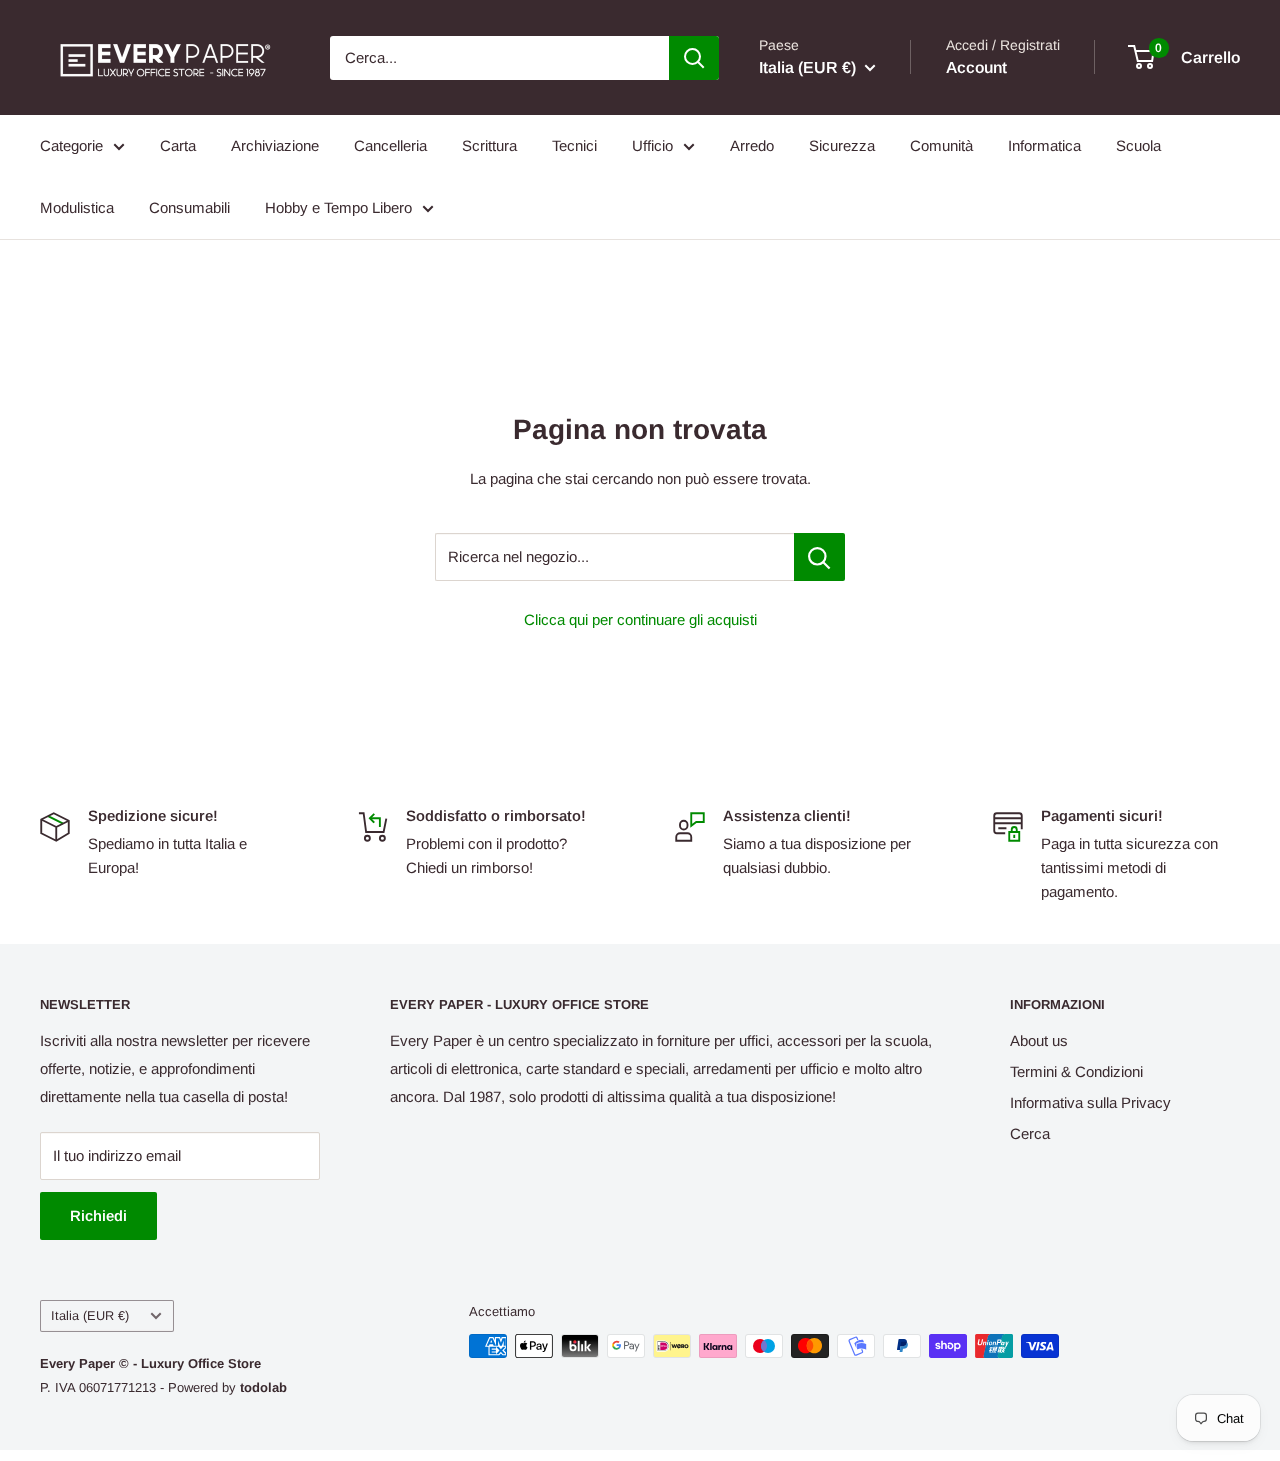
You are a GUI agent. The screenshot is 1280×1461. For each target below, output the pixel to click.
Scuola (1138, 145)
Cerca (1030, 1133)
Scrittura (489, 145)
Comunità (941, 145)
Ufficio (652, 145)
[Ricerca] (694, 58)
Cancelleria (390, 145)
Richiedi (98, 1215)
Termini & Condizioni (1076, 1071)
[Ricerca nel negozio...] (819, 557)
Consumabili (189, 207)
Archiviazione (275, 145)
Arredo (752, 145)
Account (976, 67)
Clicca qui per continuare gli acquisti (640, 619)
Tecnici (574, 145)
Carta (178, 145)
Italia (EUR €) (90, 1315)
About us (1039, 1040)
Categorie (71, 145)
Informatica (1044, 145)
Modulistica (77, 207)
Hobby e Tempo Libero (338, 207)
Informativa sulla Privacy (1090, 1102)
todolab (263, 1387)
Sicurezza (842, 145)
